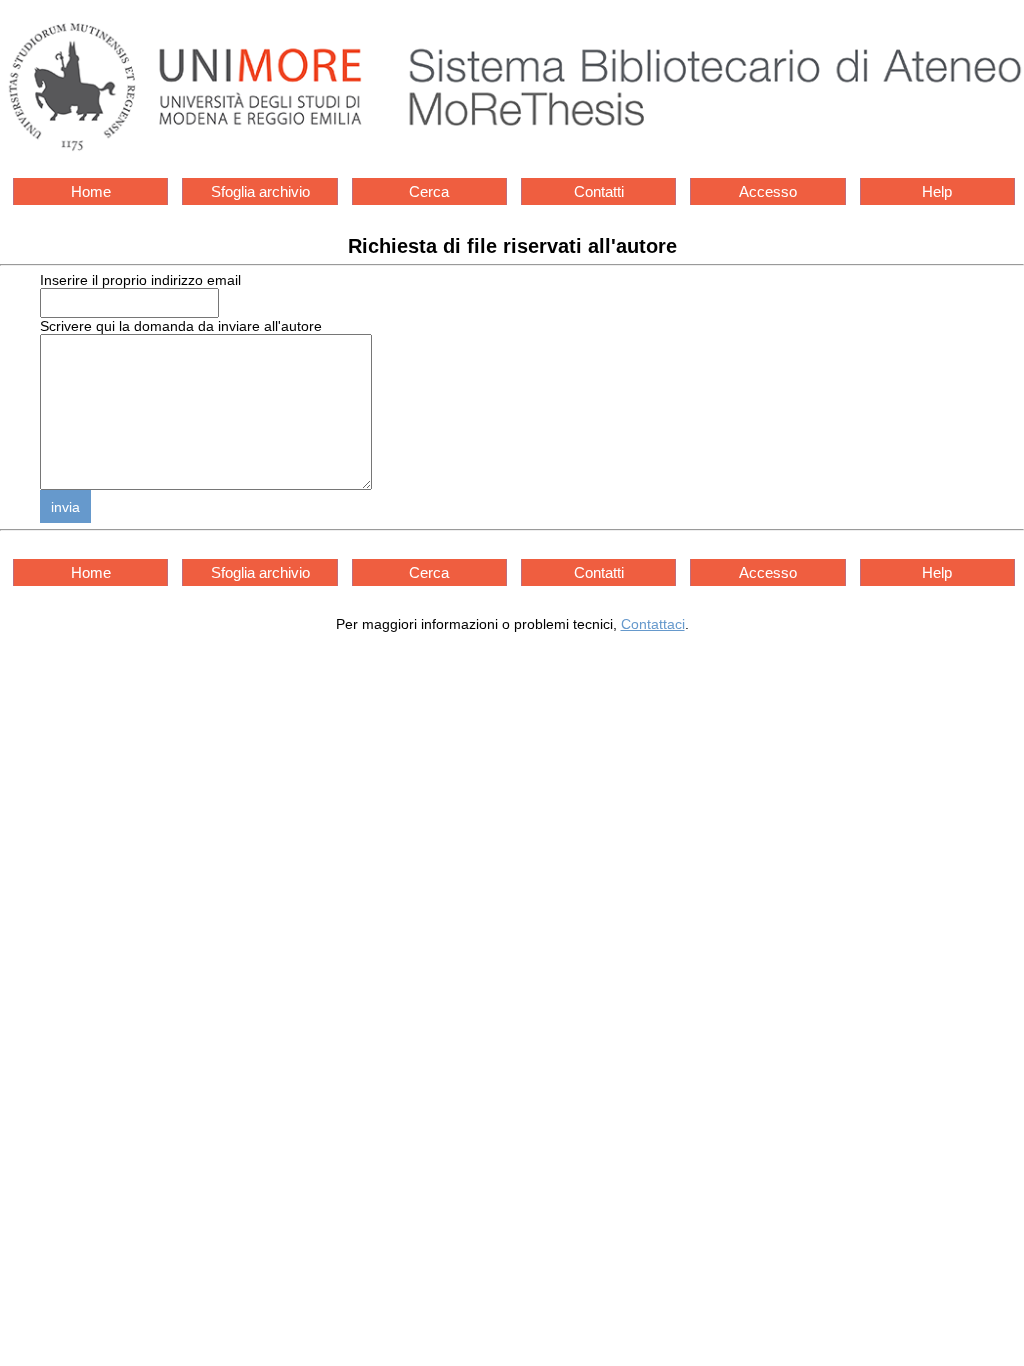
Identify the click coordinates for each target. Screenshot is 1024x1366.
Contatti (599, 191)
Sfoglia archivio (260, 191)
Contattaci (653, 624)
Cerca (429, 191)
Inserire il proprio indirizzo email (140, 280)
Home (91, 191)
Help (937, 191)
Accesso (768, 191)
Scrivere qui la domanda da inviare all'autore (181, 326)
